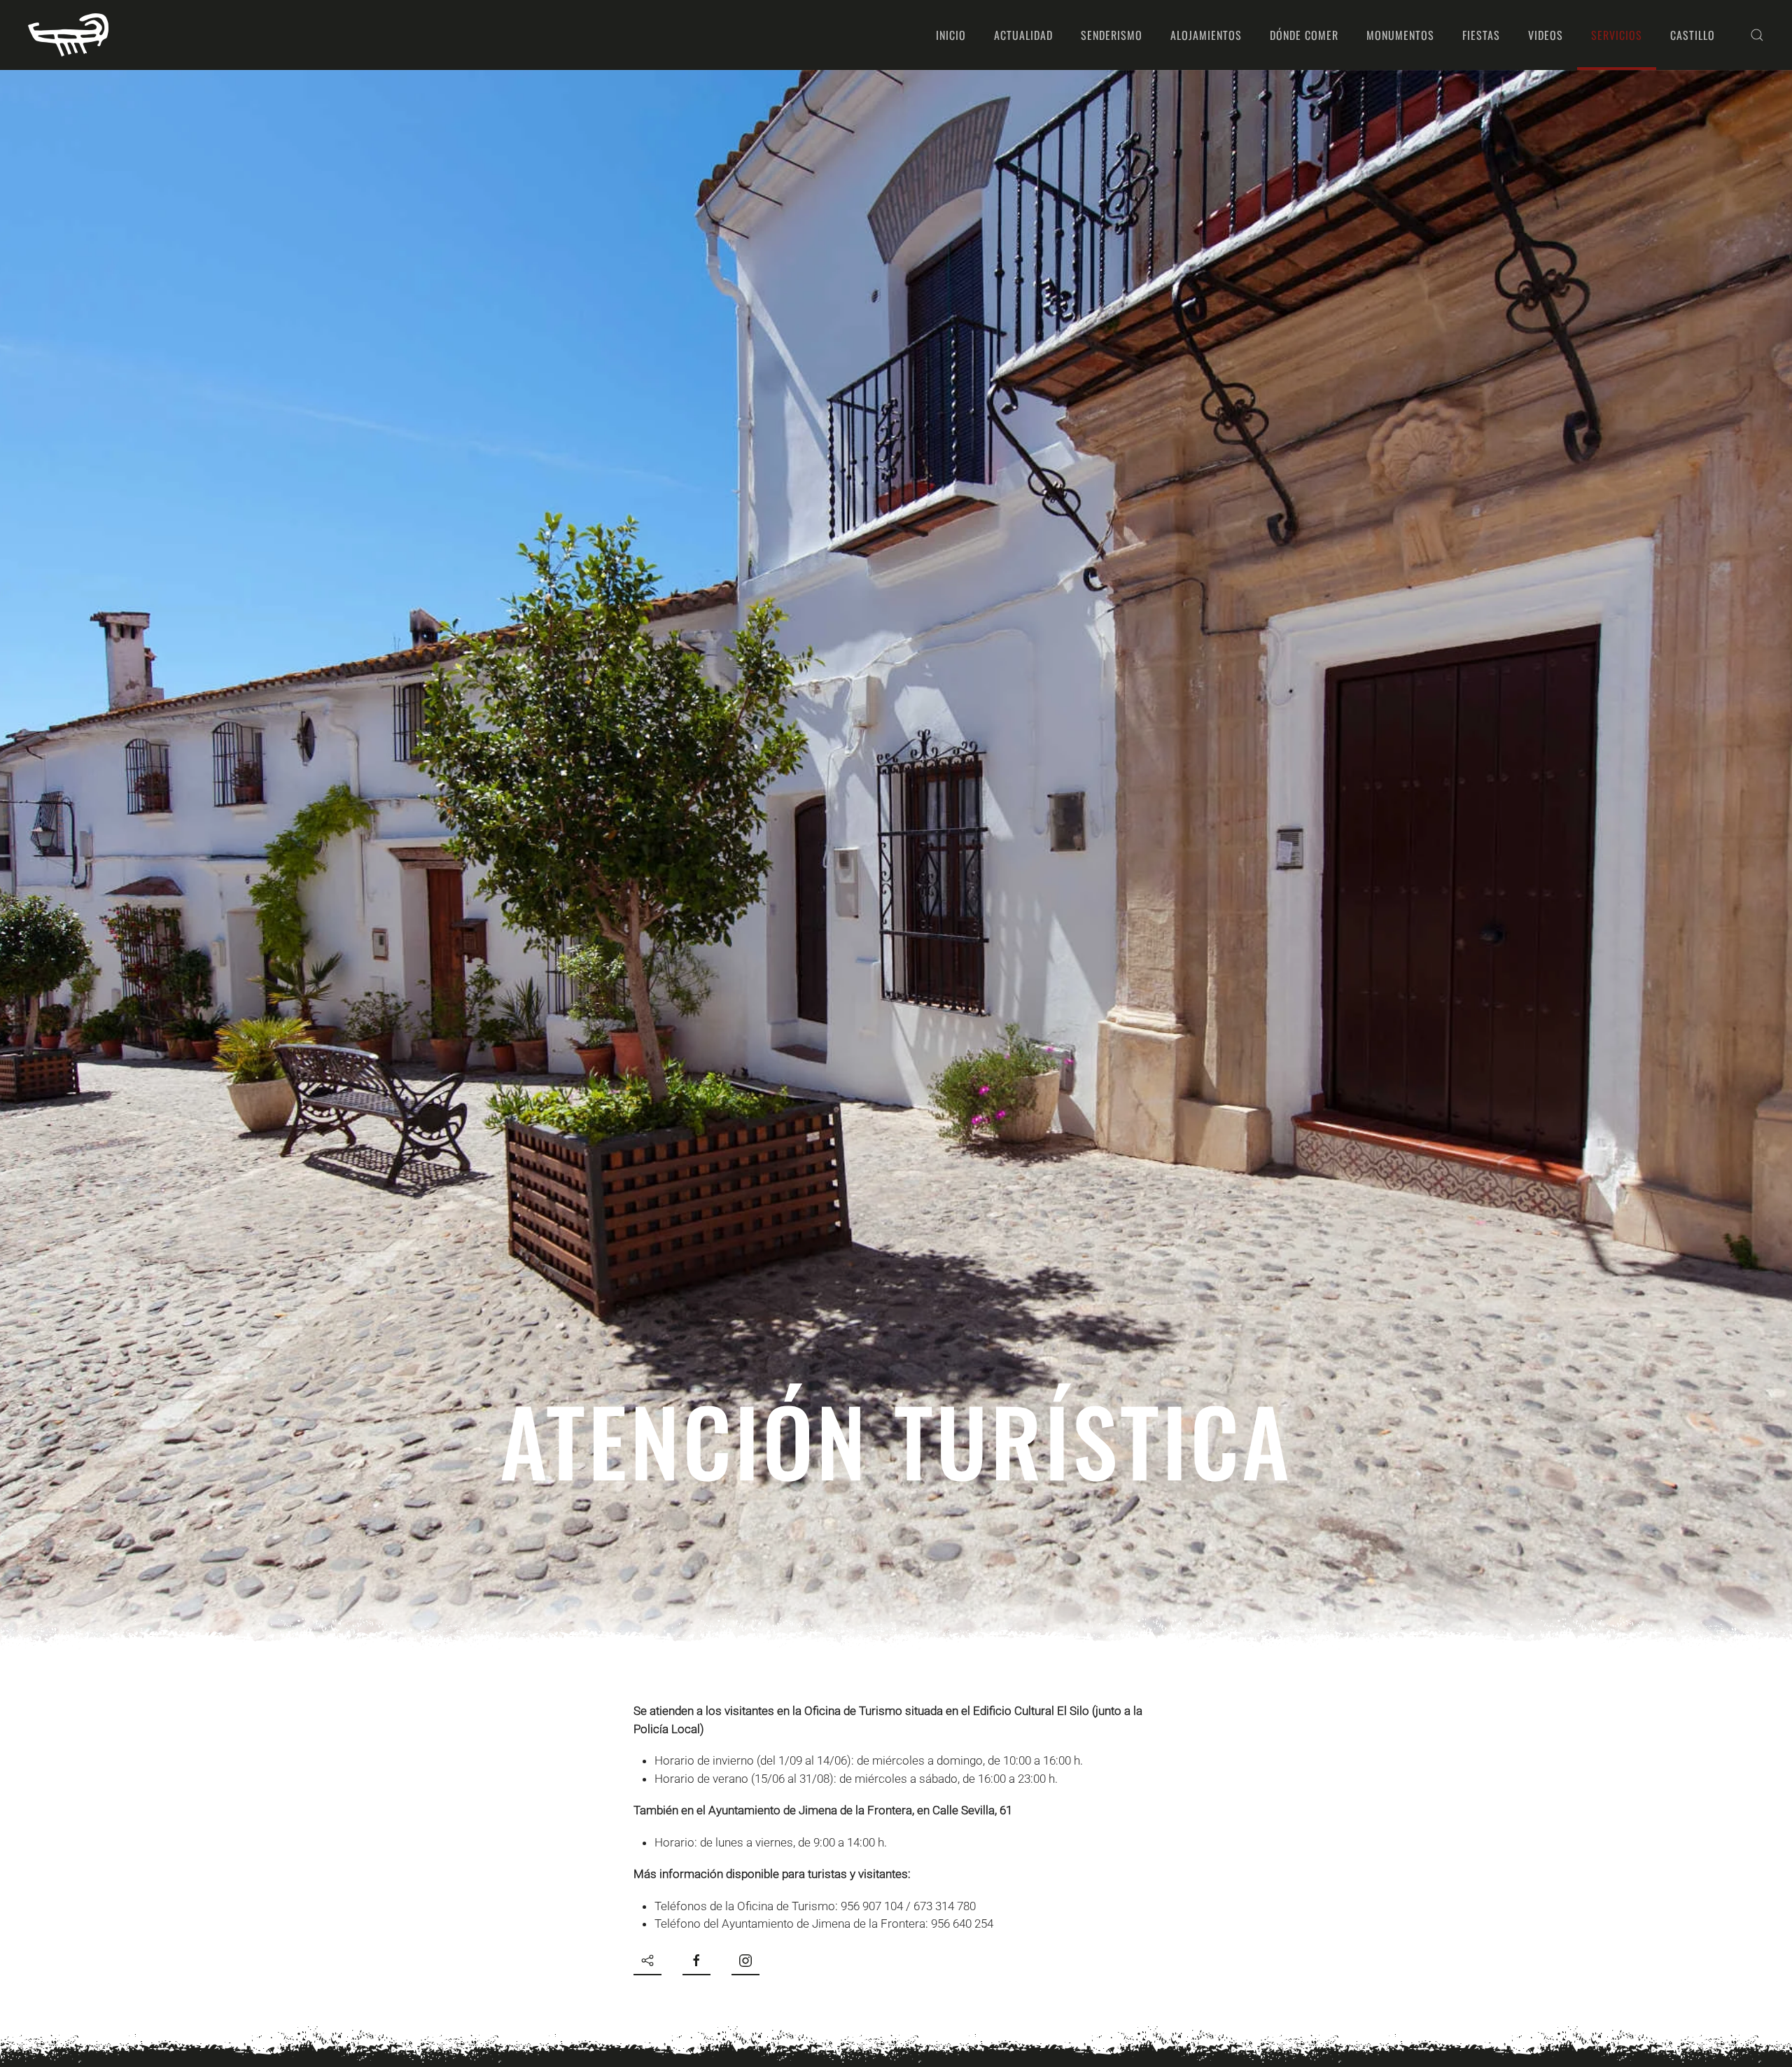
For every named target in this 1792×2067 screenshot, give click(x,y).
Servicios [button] (1617, 35)
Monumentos (1400, 35)
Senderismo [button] (1112, 35)
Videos (1546, 35)
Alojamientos (1206, 35)
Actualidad (1023, 35)
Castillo (1693, 35)
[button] (1757, 35)
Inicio (951, 35)
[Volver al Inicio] (68, 35)
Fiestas (1481, 35)
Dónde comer (1304, 35)
